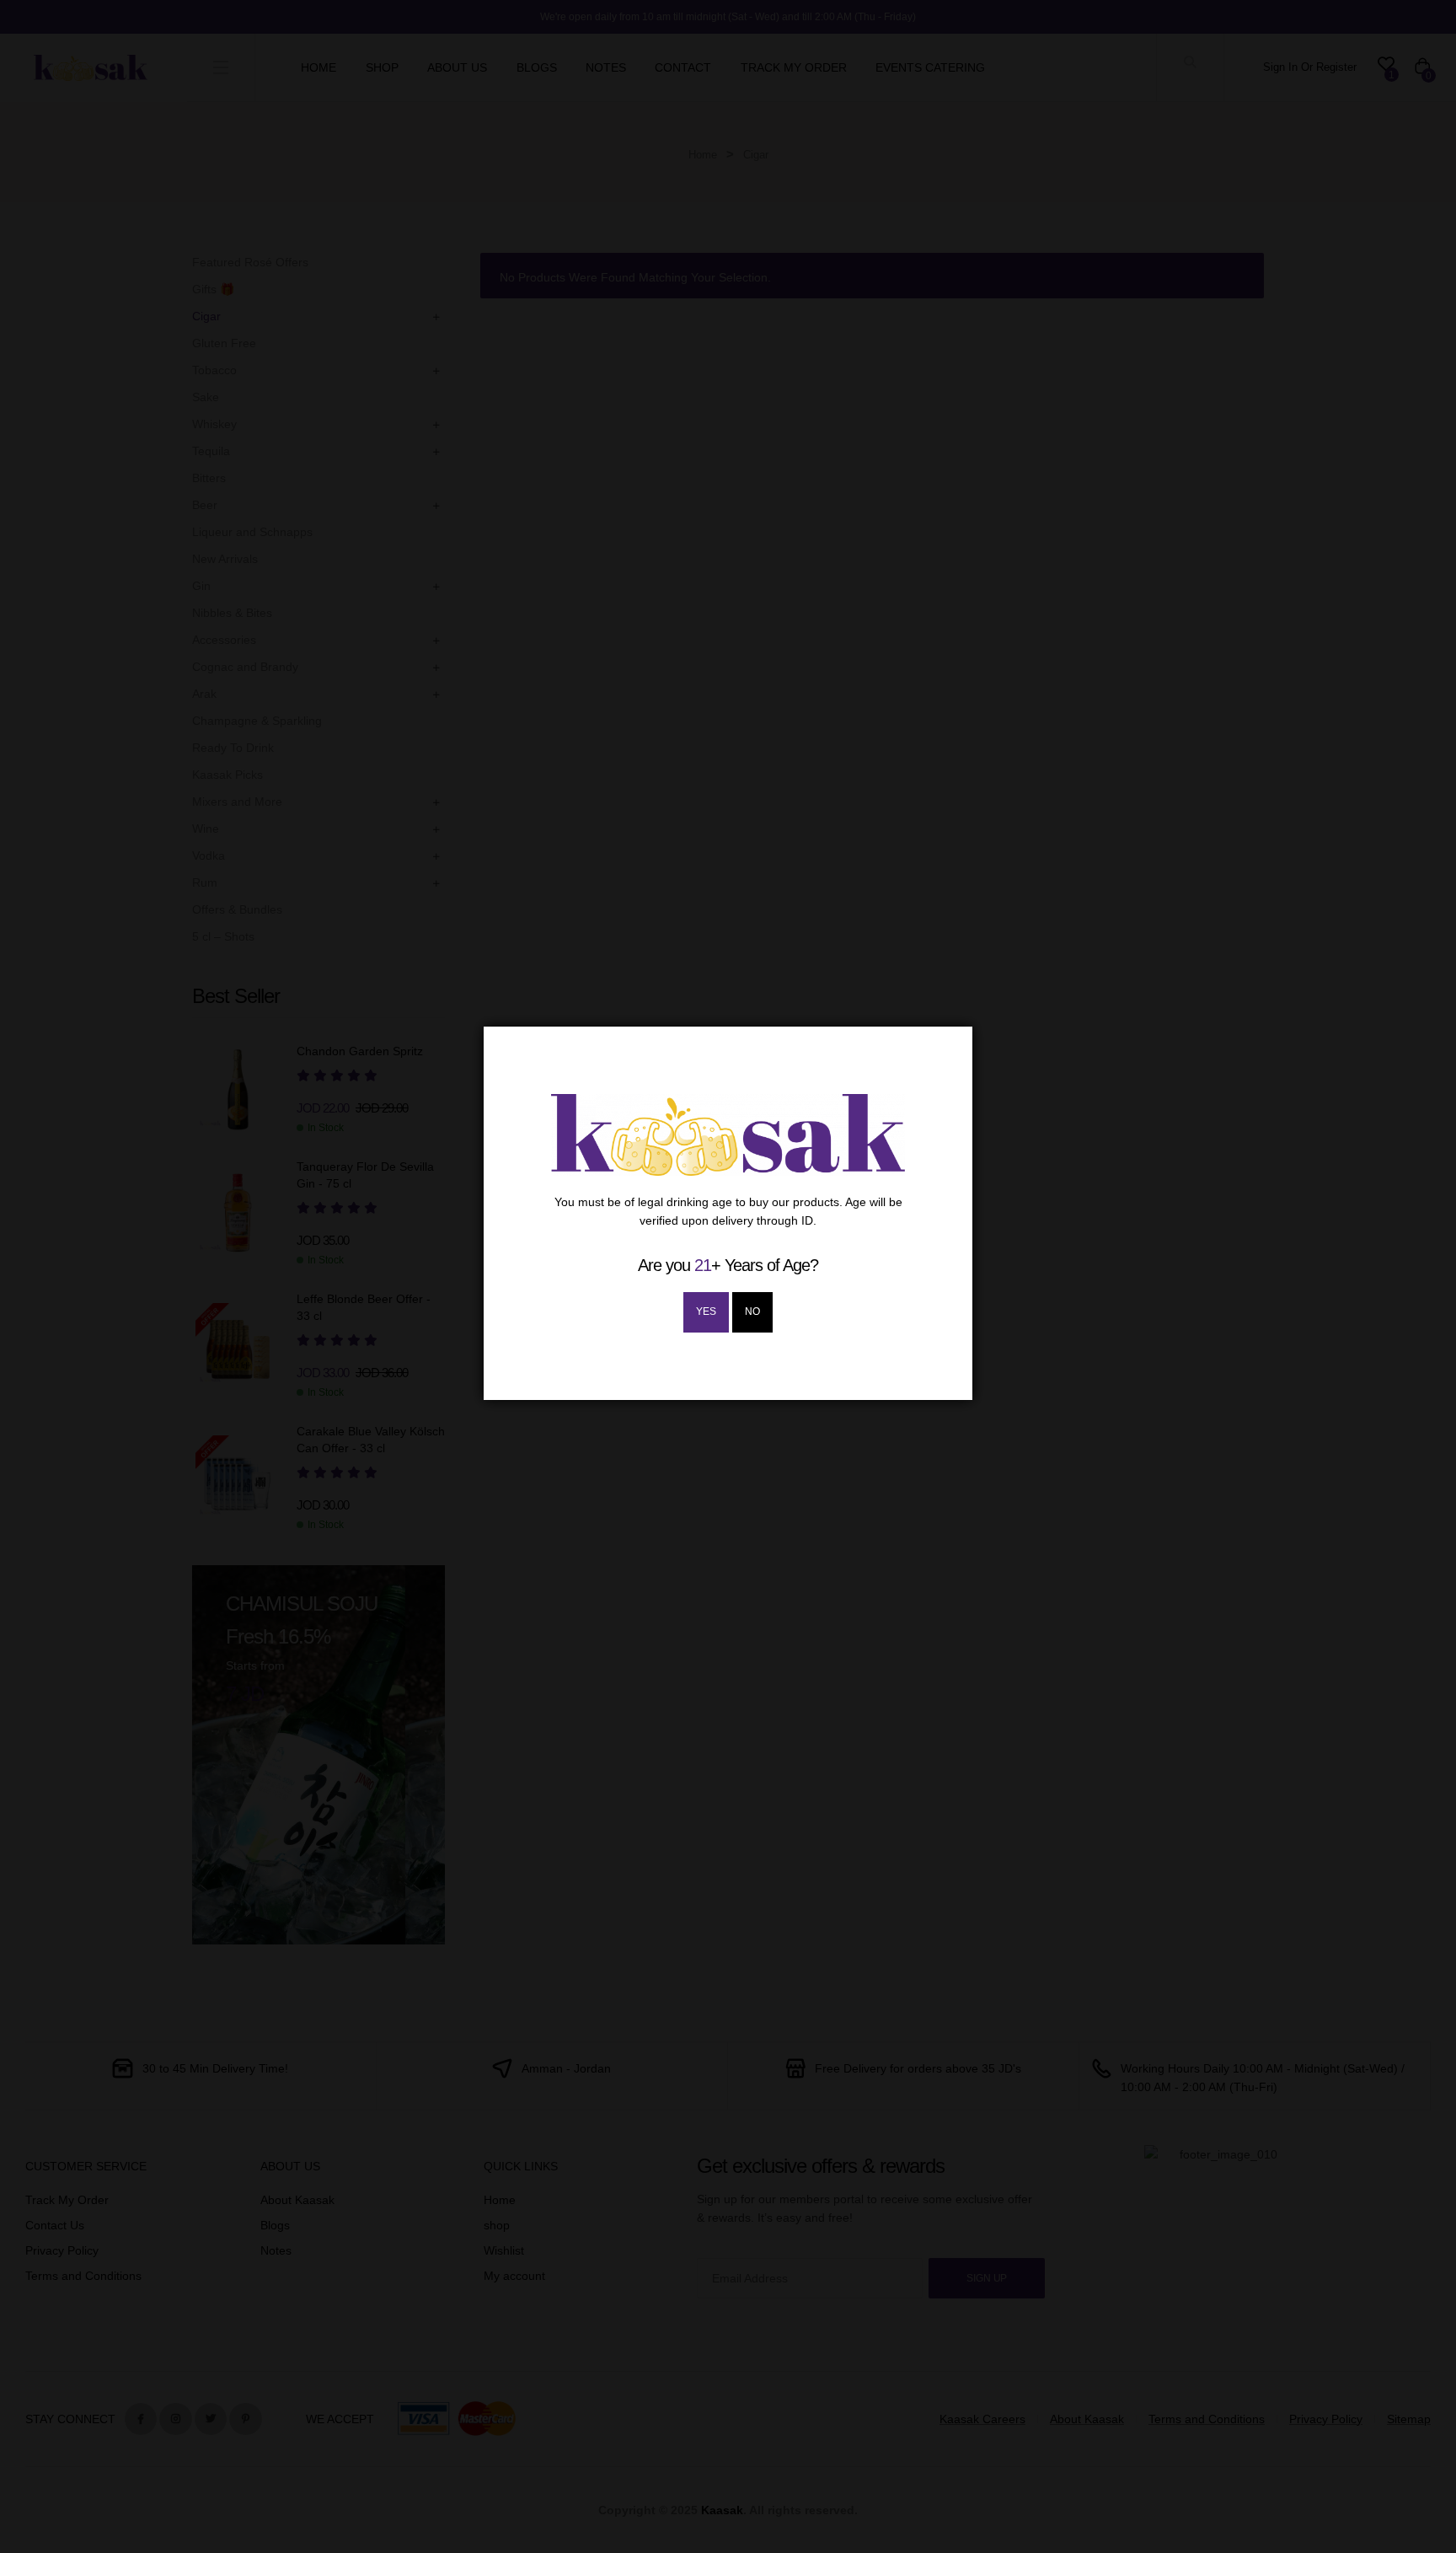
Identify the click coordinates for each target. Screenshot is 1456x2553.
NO (752, 1311)
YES (706, 1311)
